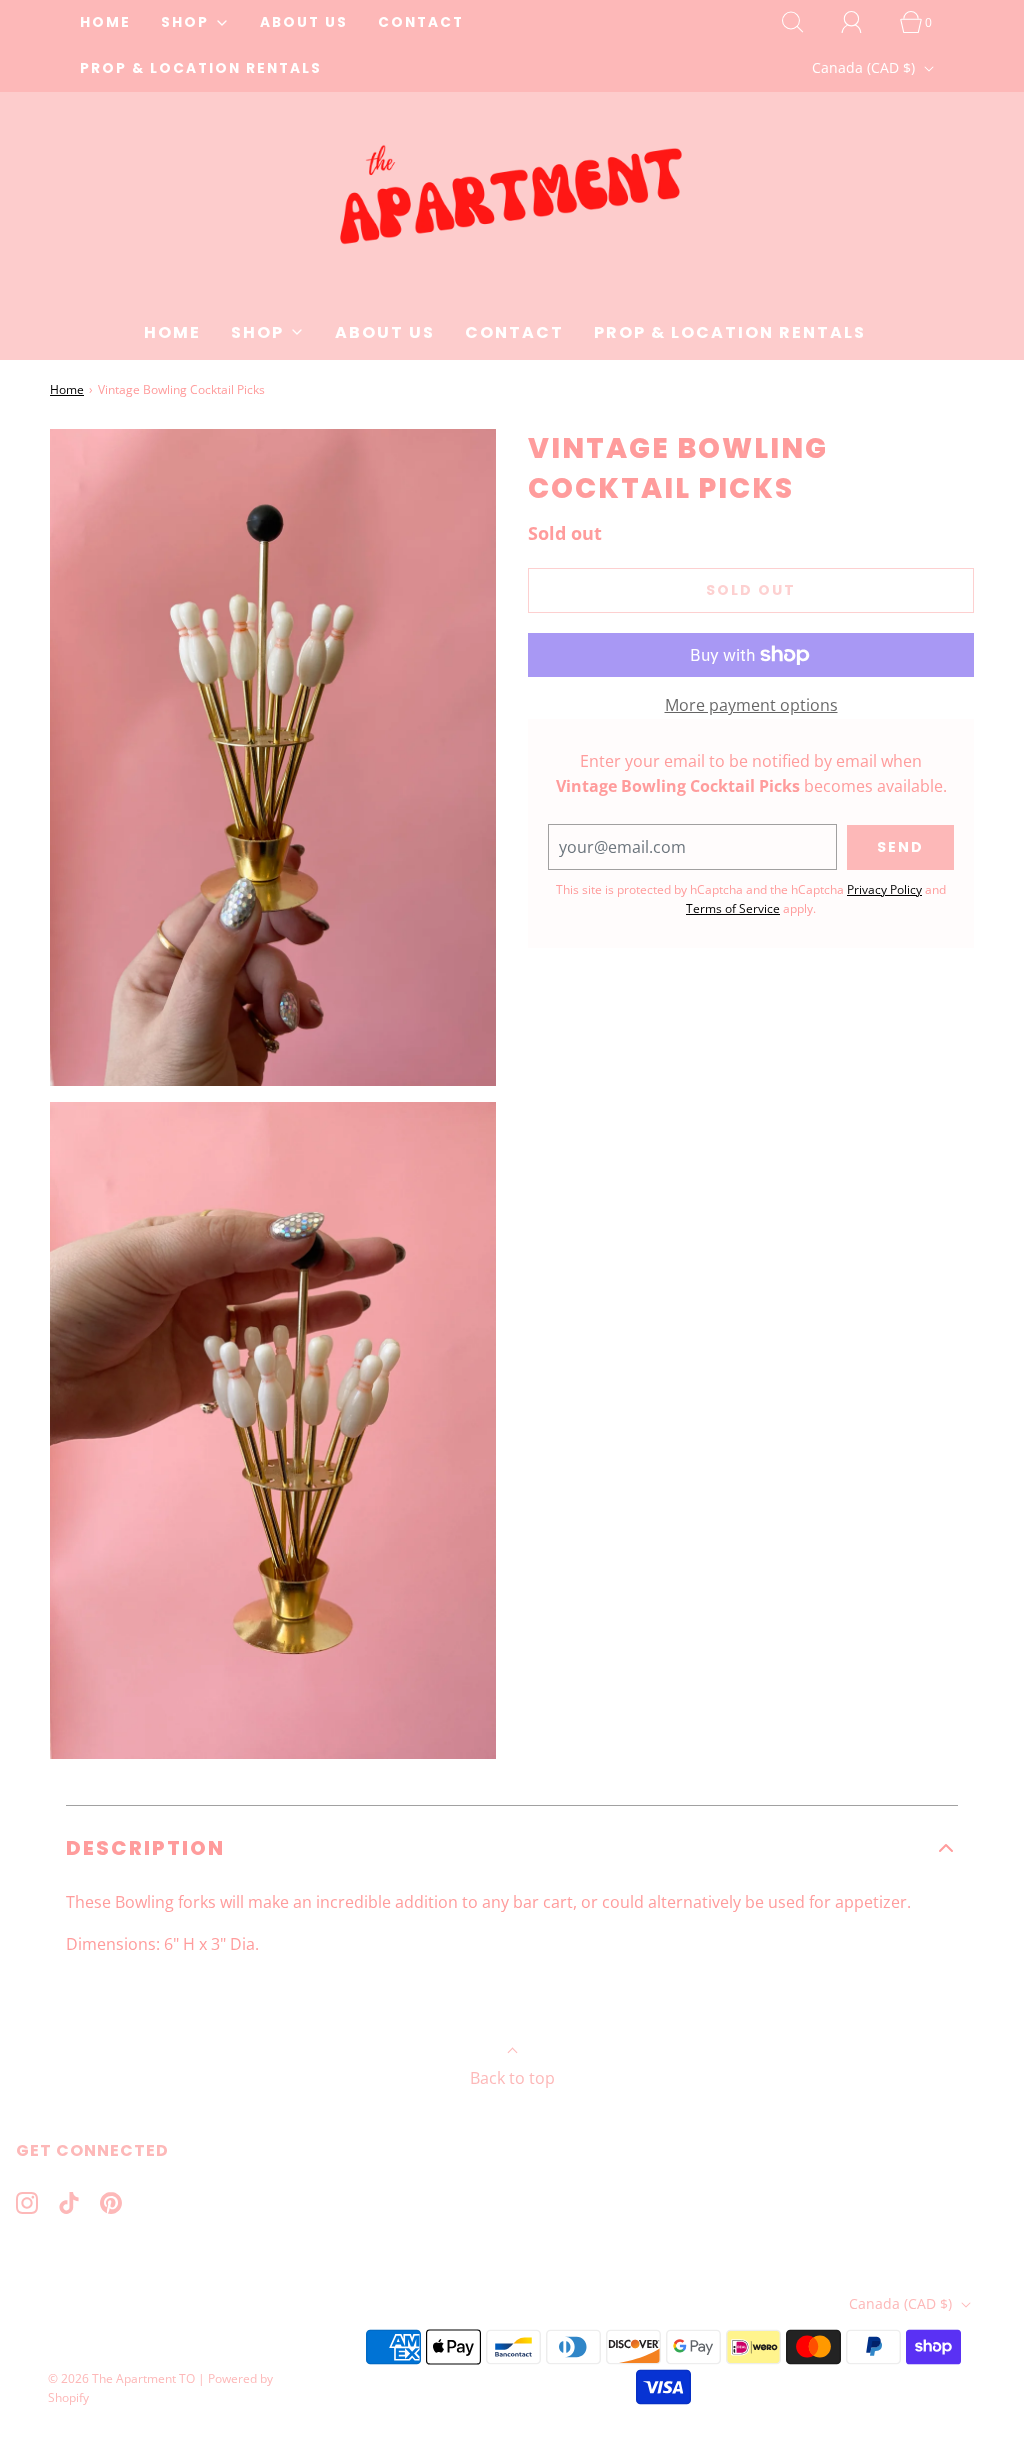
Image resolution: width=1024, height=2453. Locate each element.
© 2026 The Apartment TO (121, 2378)
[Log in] (863, 22)
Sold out (751, 590)
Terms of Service (733, 908)
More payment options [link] (751, 705)
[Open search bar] (804, 22)
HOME (105, 22)
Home (67, 389)
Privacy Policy (884, 889)
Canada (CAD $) (865, 67)
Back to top (512, 2078)
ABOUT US (304, 22)
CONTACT (421, 22)
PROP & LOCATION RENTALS (201, 68)
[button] (512, 1848)
